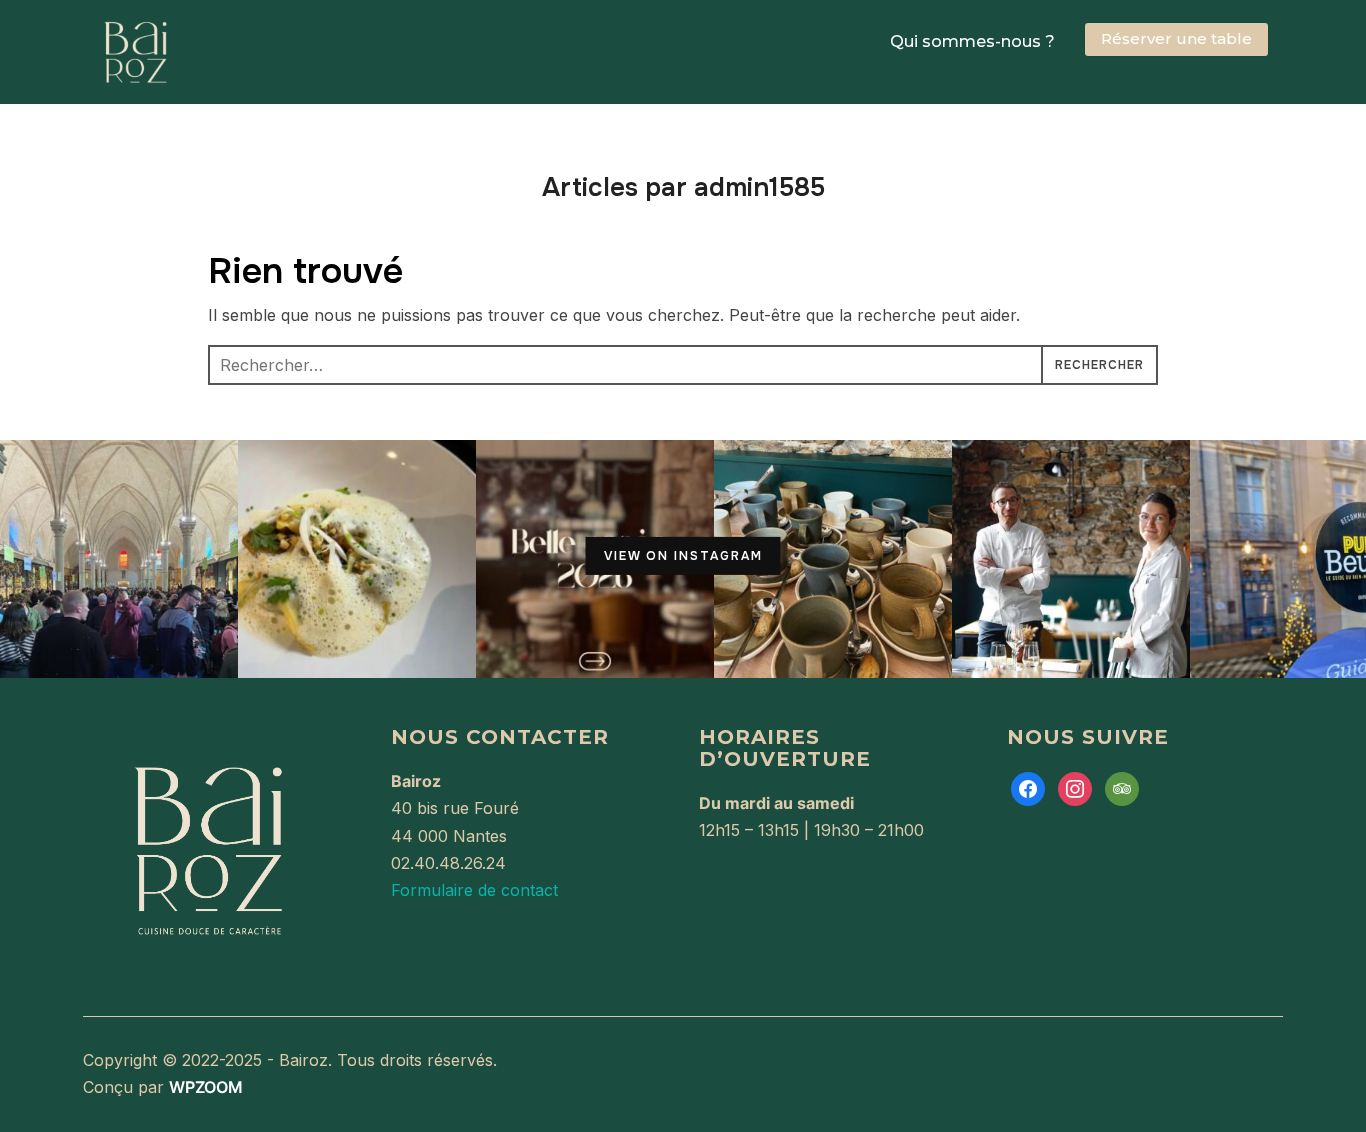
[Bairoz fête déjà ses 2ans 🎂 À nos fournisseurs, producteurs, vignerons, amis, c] (1071, 559)
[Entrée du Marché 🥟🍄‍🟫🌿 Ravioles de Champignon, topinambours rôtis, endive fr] (357, 559)
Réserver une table (1176, 38)
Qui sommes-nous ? (972, 41)
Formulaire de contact (474, 890)
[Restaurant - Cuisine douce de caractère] (208, 739)
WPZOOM (206, 1087)
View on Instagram (683, 556)
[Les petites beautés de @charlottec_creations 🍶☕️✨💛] (833, 559)
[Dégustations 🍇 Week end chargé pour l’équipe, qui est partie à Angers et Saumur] (119, 559)
